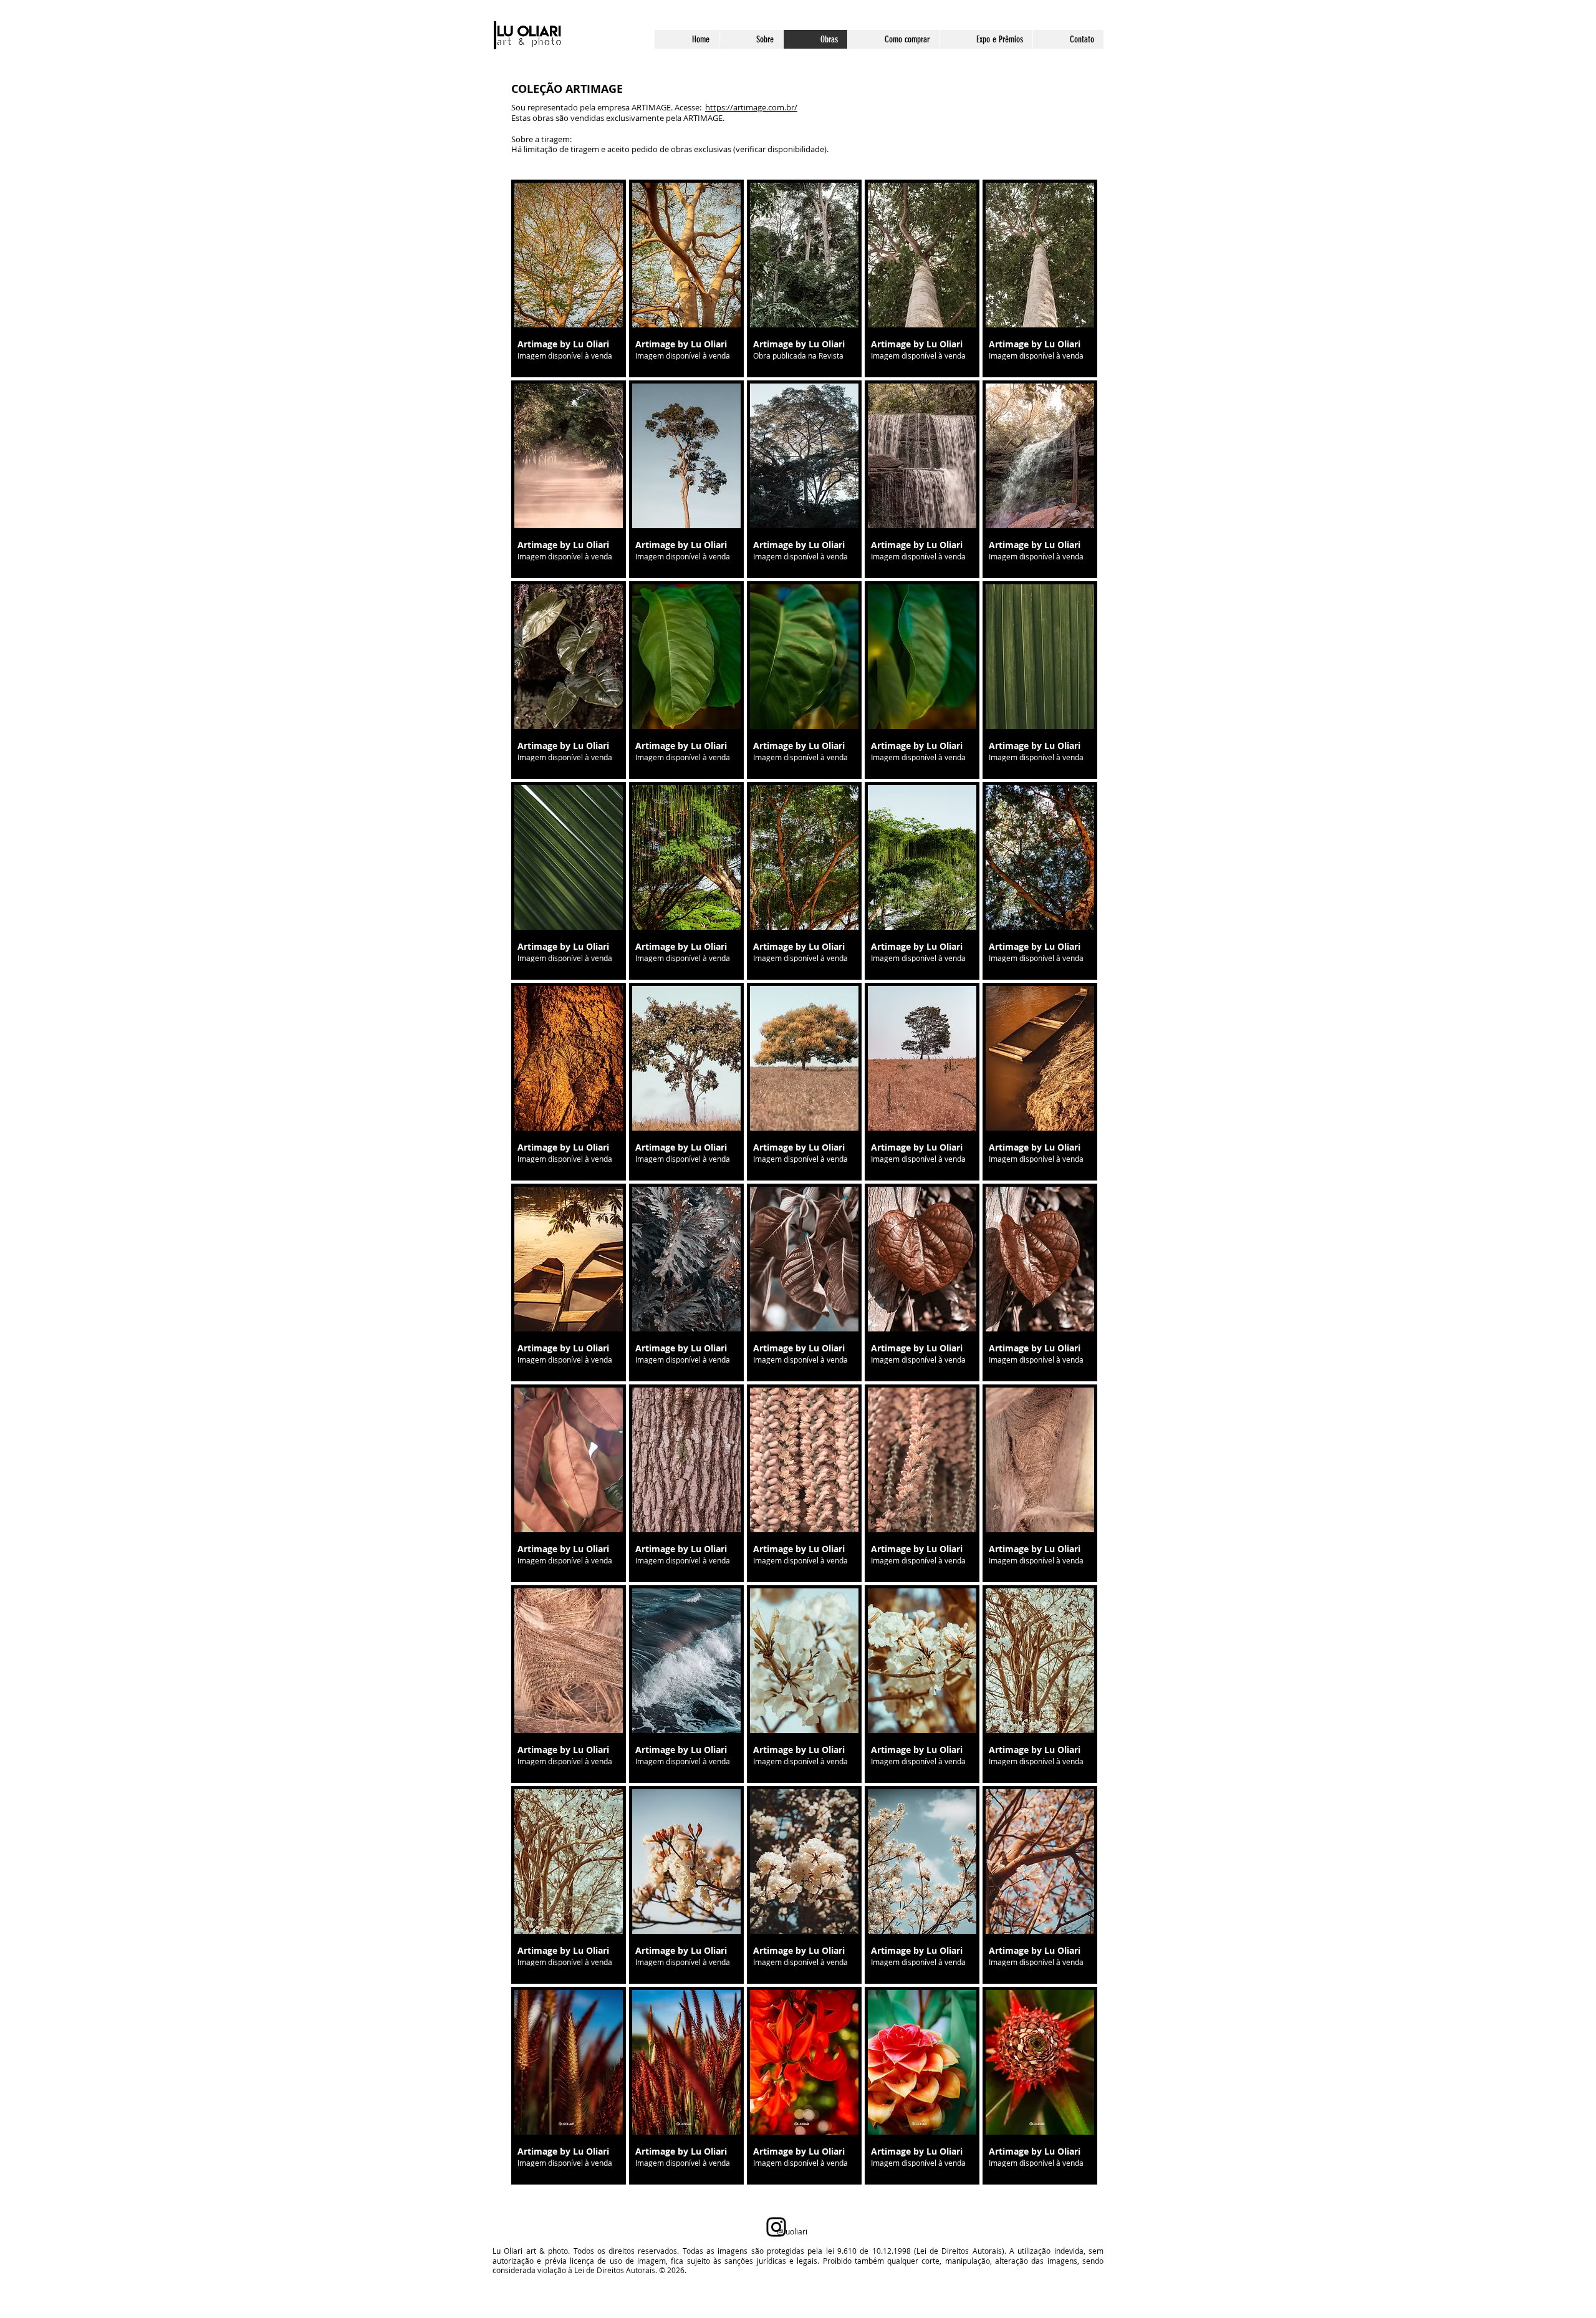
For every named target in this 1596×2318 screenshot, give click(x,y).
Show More (805, 2194)
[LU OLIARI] (776, 2227)
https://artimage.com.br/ (751, 107)
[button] (569, 278)
